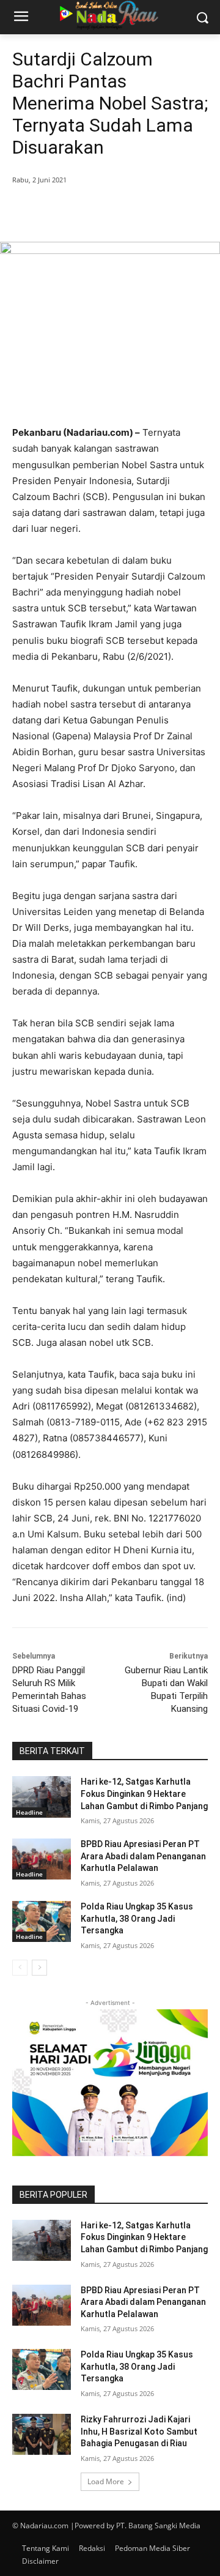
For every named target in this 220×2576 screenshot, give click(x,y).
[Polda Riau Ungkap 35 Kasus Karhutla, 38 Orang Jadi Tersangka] (42, 1921)
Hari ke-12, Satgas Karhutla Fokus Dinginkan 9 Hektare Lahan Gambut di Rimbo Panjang (144, 1794)
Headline (29, 1812)
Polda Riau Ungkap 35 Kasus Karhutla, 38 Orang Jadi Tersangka (137, 1918)
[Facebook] (63, 211)
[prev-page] (20, 1968)
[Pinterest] (119, 211)
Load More (106, 2481)
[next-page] (39, 1968)
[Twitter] (91, 211)
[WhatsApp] (147, 211)
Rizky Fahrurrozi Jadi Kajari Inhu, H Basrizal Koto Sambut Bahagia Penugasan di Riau (139, 2431)
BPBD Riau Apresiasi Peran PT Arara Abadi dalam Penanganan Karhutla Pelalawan (143, 1856)
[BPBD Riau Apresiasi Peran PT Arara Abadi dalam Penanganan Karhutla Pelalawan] (42, 1859)
